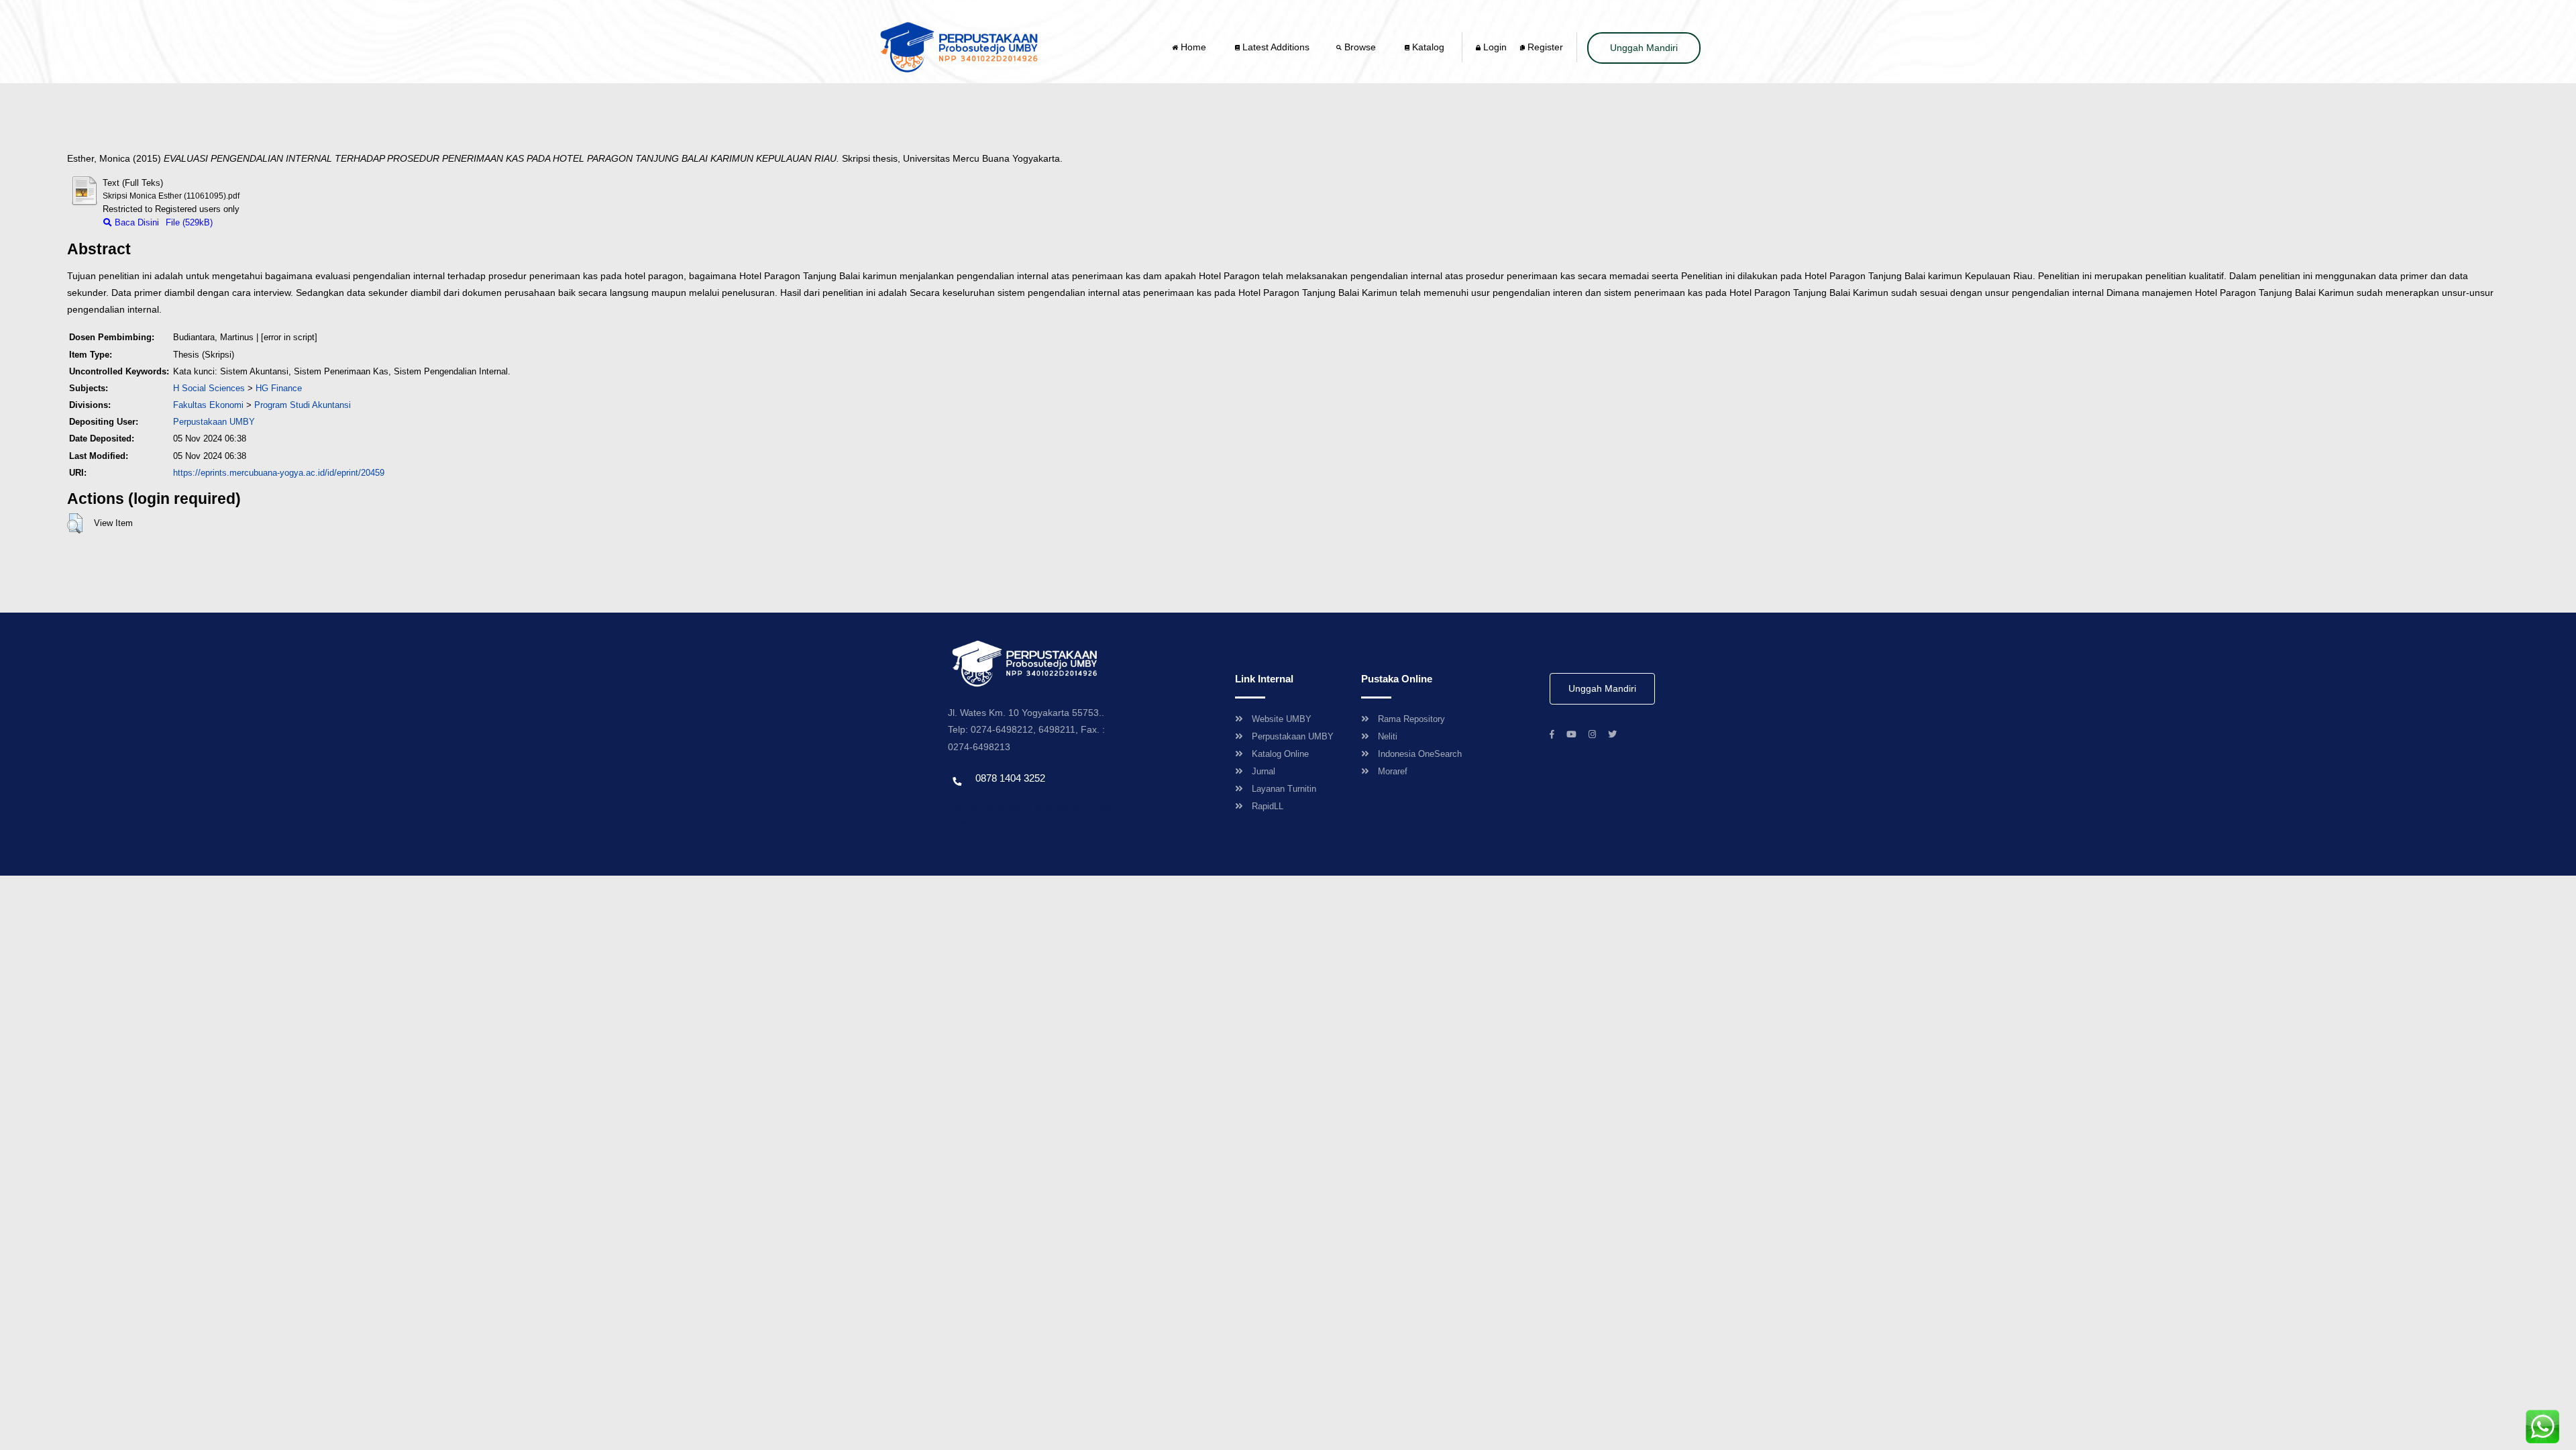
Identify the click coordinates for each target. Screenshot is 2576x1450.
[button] (75, 523)
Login (1494, 47)
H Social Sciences (209, 388)
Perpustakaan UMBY (1293, 736)
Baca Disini (136, 222)
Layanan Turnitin (1284, 789)
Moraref (1393, 771)
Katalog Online (1280, 754)
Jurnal (1264, 771)
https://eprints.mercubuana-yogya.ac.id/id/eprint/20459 (279, 473)
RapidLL (1268, 806)
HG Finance (279, 388)
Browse (1360, 47)
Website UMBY (1282, 719)
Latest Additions (1275, 47)
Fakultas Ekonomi (208, 405)
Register (1544, 47)
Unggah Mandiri (1644, 48)
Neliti (1388, 736)
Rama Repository (1411, 719)
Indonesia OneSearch (1420, 754)
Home (1193, 47)
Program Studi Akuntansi (303, 405)
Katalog (1427, 47)
